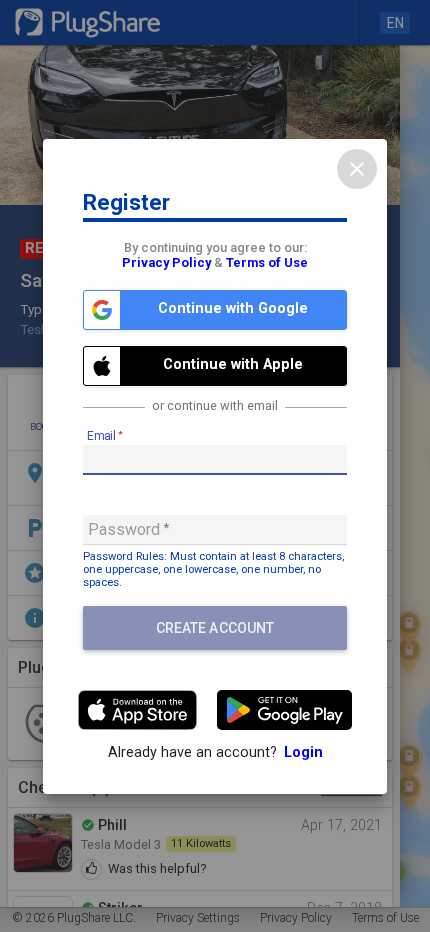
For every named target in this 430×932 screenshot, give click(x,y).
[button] (215, 310)
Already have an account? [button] (215, 752)
